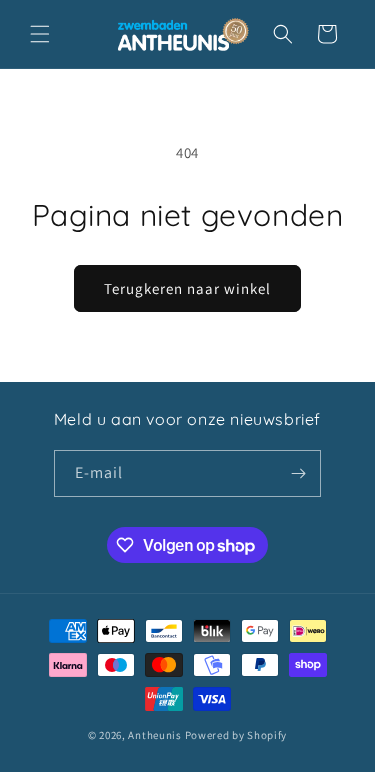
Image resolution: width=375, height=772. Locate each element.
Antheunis (154, 735)
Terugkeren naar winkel (187, 288)
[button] (40, 34)
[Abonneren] (298, 473)
